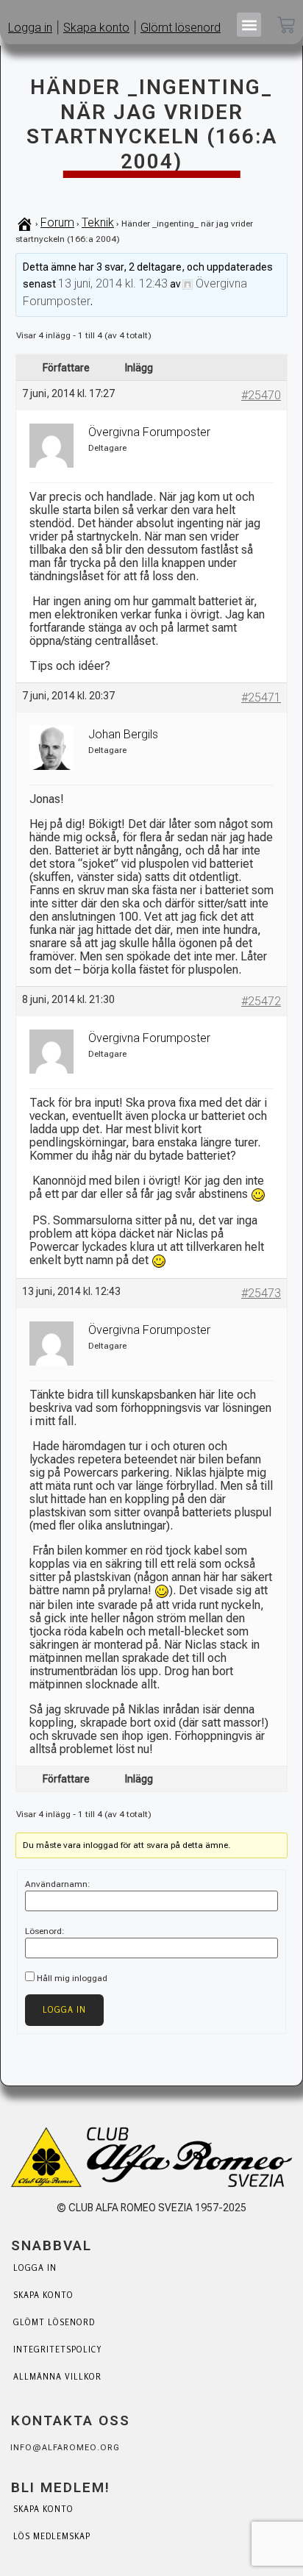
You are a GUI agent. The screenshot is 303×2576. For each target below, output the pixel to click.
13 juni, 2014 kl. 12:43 (113, 283)
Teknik (98, 222)
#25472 (261, 1001)
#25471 (261, 697)
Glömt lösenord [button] (181, 28)
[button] (249, 25)
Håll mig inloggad (72, 1978)
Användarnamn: (58, 1884)
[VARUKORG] (286, 26)
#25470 (261, 395)
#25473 (261, 1293)
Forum (57, 222)
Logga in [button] (30, 28)
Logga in (64, 2010)
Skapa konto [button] (96, 28)
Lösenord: (45, 1931)
